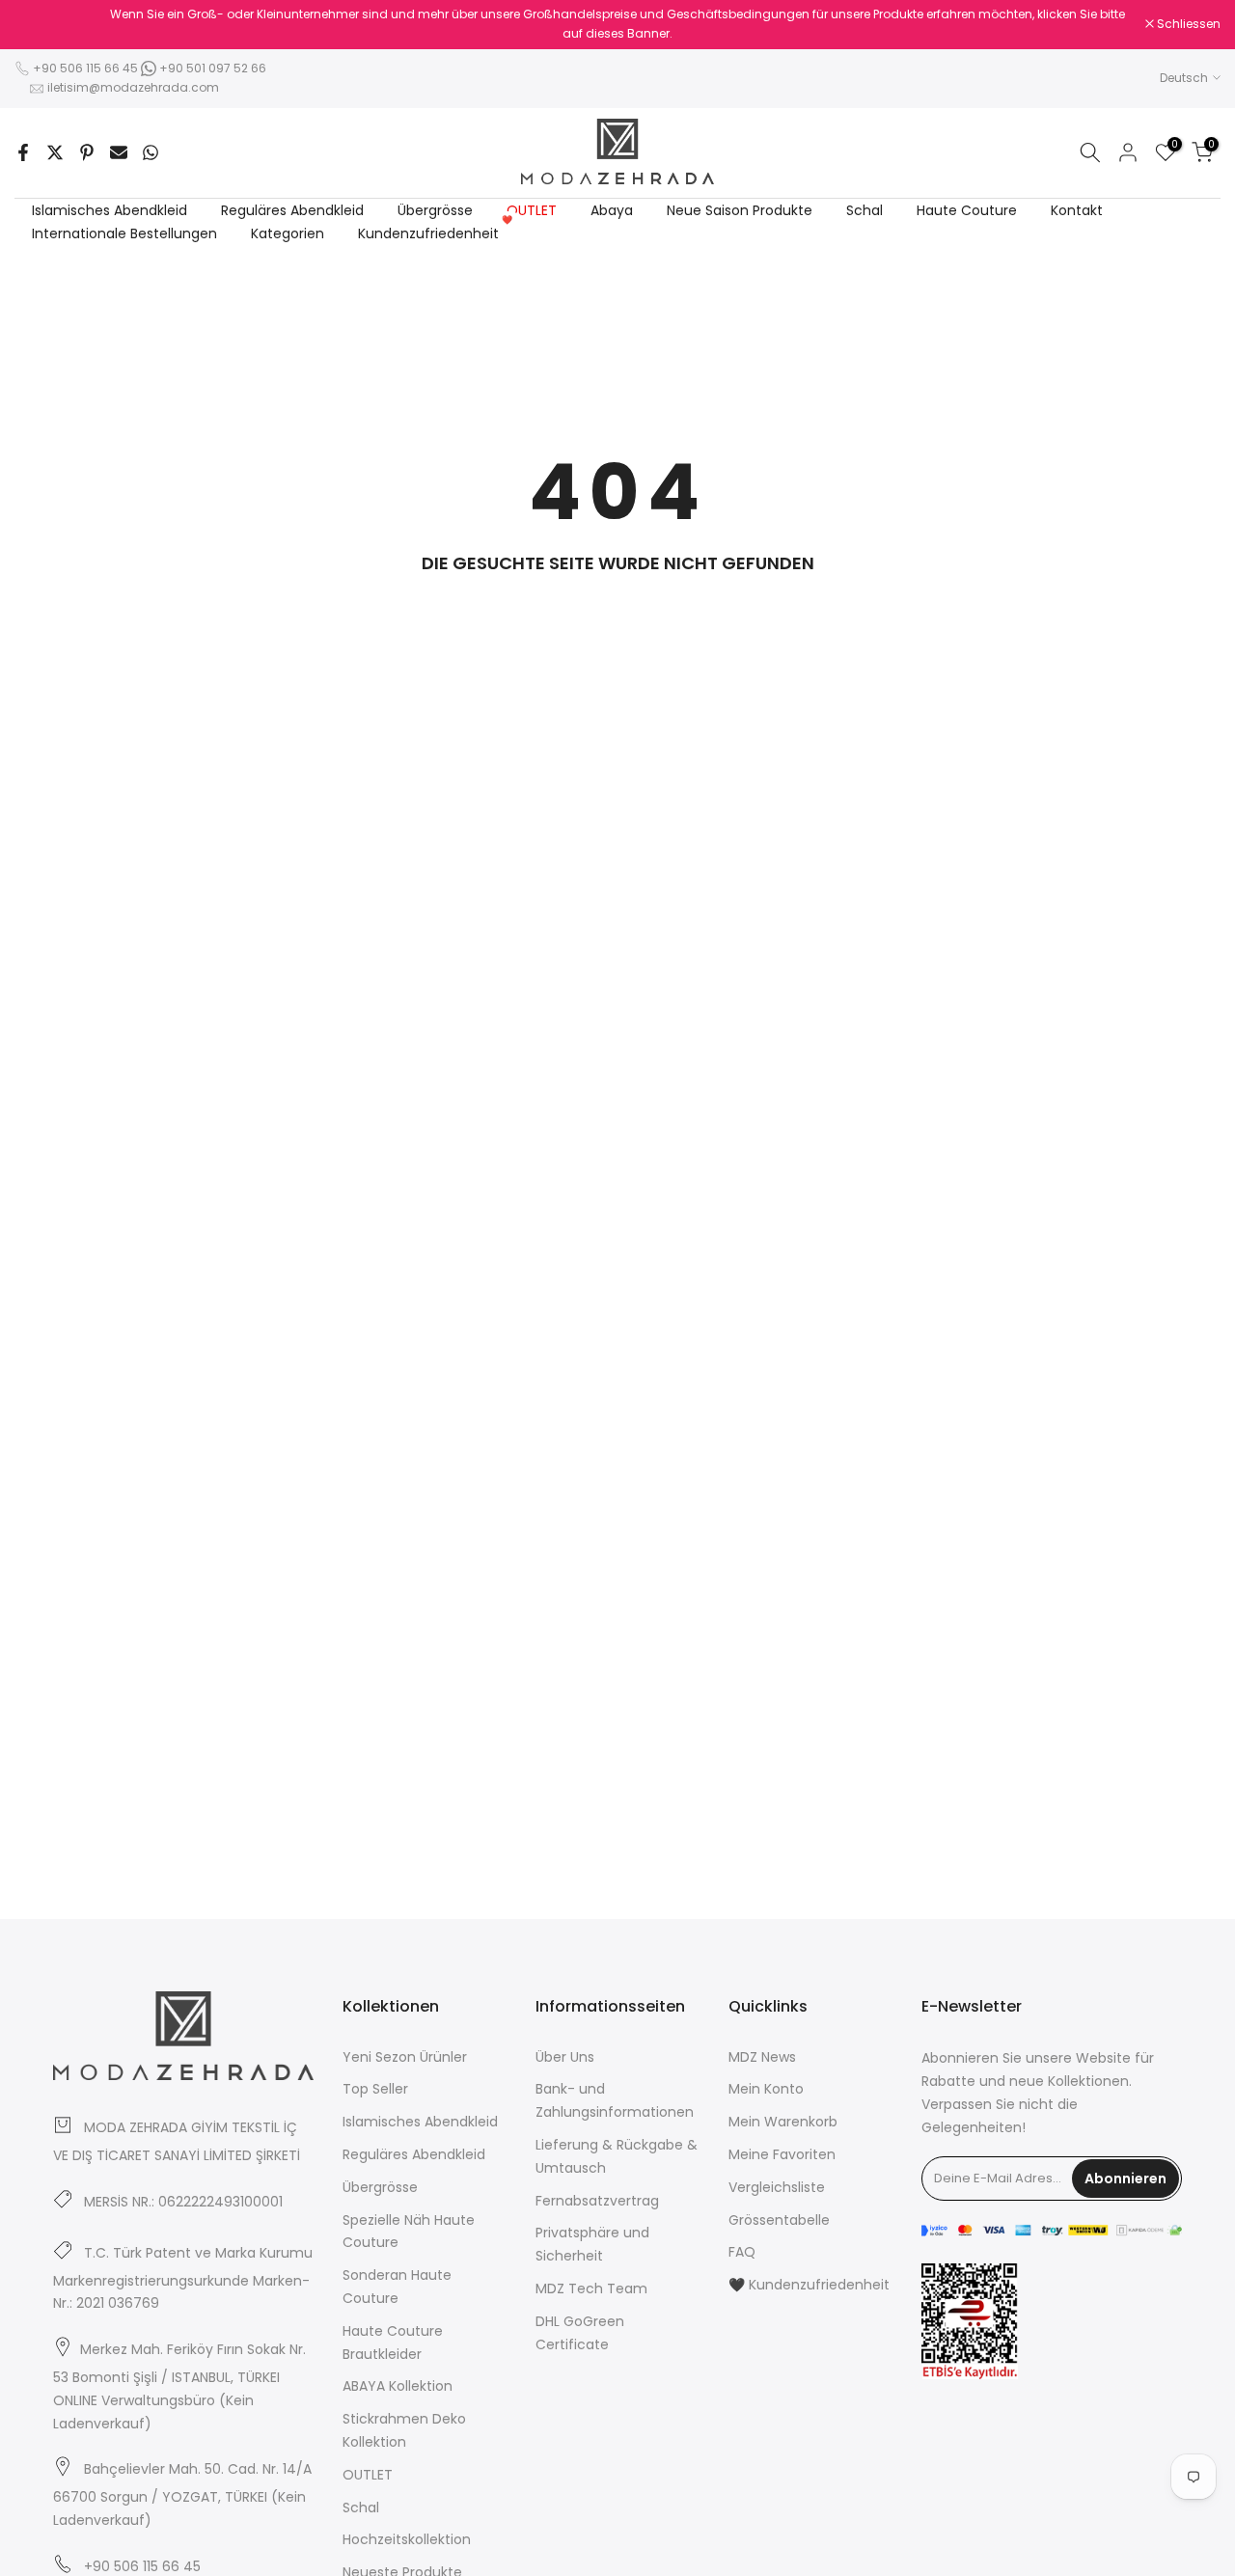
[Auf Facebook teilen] (23, 152)
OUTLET (532, 210)
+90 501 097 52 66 (211, 68)
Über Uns (565, 2057)
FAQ (742, 2252)
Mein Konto (766, 2089)
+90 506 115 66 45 (85, 68)
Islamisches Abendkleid (110, 210)
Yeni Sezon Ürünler (405, 2057)
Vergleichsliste (777, 2187)
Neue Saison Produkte (740, 210)
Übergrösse (435, 210)
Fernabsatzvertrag (597, 2201)
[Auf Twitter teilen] (55, 152)
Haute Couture (967, 210)
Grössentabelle (779, 2220)
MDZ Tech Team (591, 2288)
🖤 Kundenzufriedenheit (809, 2285)
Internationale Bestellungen (124, 233)
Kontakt (1077, 210)
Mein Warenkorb (783, 2122)
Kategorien (288, 233)
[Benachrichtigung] (617, 25)
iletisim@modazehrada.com (133, 87)
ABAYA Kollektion (398, 2386)
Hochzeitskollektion (407, 2539)
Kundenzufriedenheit (436, 233)
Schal (864, 210)
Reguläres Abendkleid (292, 210)
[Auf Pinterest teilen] (87, 152)
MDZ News (762, 2057)
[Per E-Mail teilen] (119, 152)
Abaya (612, 210)
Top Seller (375, 2089)
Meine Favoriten (782, 2154)
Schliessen (56, 24)
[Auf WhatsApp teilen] (151, 152)
